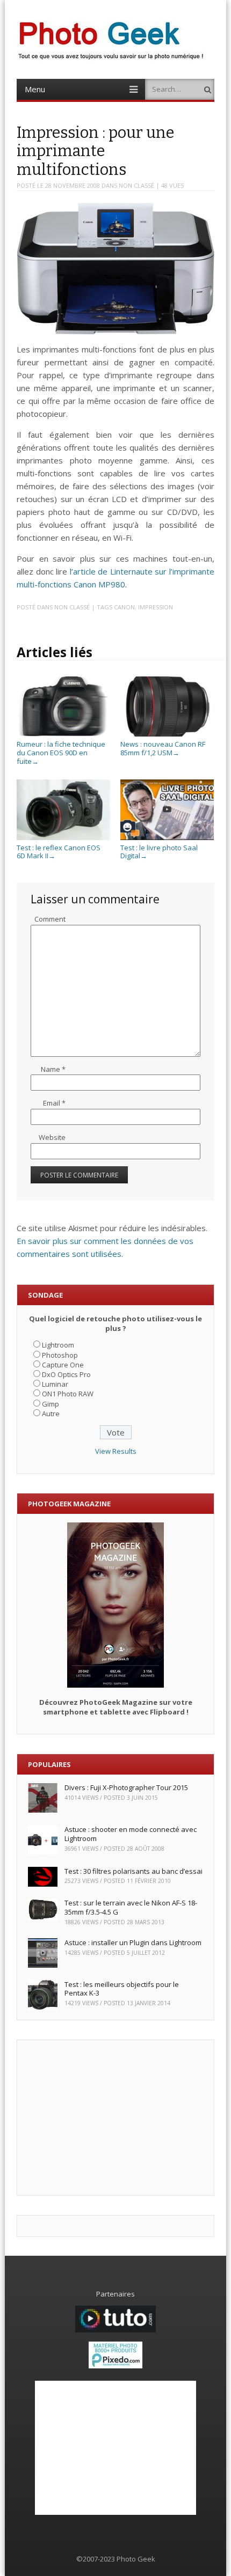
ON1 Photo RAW (68, 1394)
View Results (116, 1451)
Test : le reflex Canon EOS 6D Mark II (59, 852)
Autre (51, 1414)
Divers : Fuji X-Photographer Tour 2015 (126, 1787)
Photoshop (60, 1355)
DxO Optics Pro (66, 1374)
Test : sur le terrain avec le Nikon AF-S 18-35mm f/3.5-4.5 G (131, 1907)
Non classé (136, 185)
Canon (124, 607)
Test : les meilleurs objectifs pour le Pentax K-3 (122, 1989)
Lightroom (58, 1345)
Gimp (50, 1404)
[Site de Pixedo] (115, 2366)
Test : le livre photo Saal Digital (159, 852)
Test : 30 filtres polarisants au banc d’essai (133, 1871)
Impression (156, 607)
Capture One (63, 1365)
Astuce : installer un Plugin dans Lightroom (133, 1942)
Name (53, 1069)
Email (54, 1103)
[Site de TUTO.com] (115, 2330)
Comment (50, 919)
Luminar (55, 1384)
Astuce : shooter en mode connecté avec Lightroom (131, 1834)
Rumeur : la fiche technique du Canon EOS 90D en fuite (61, 752)
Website (52, 1137)
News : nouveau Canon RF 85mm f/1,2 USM (163, 748)
